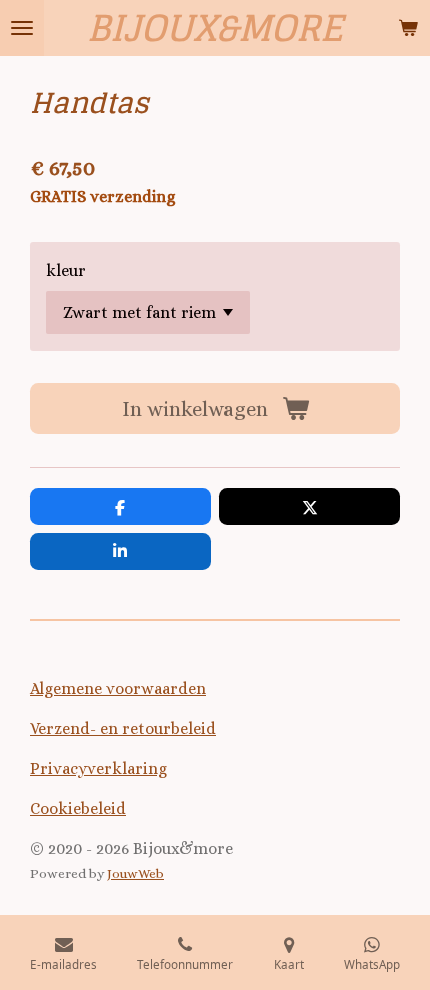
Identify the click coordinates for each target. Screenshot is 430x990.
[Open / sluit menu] (22, 28)
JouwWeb (135, 873)
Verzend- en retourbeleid (123, 728)
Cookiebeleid (78, 808)
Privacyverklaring (98, 768)
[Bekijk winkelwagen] (408, 28)
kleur (66, 270)
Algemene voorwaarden (118, 688)
